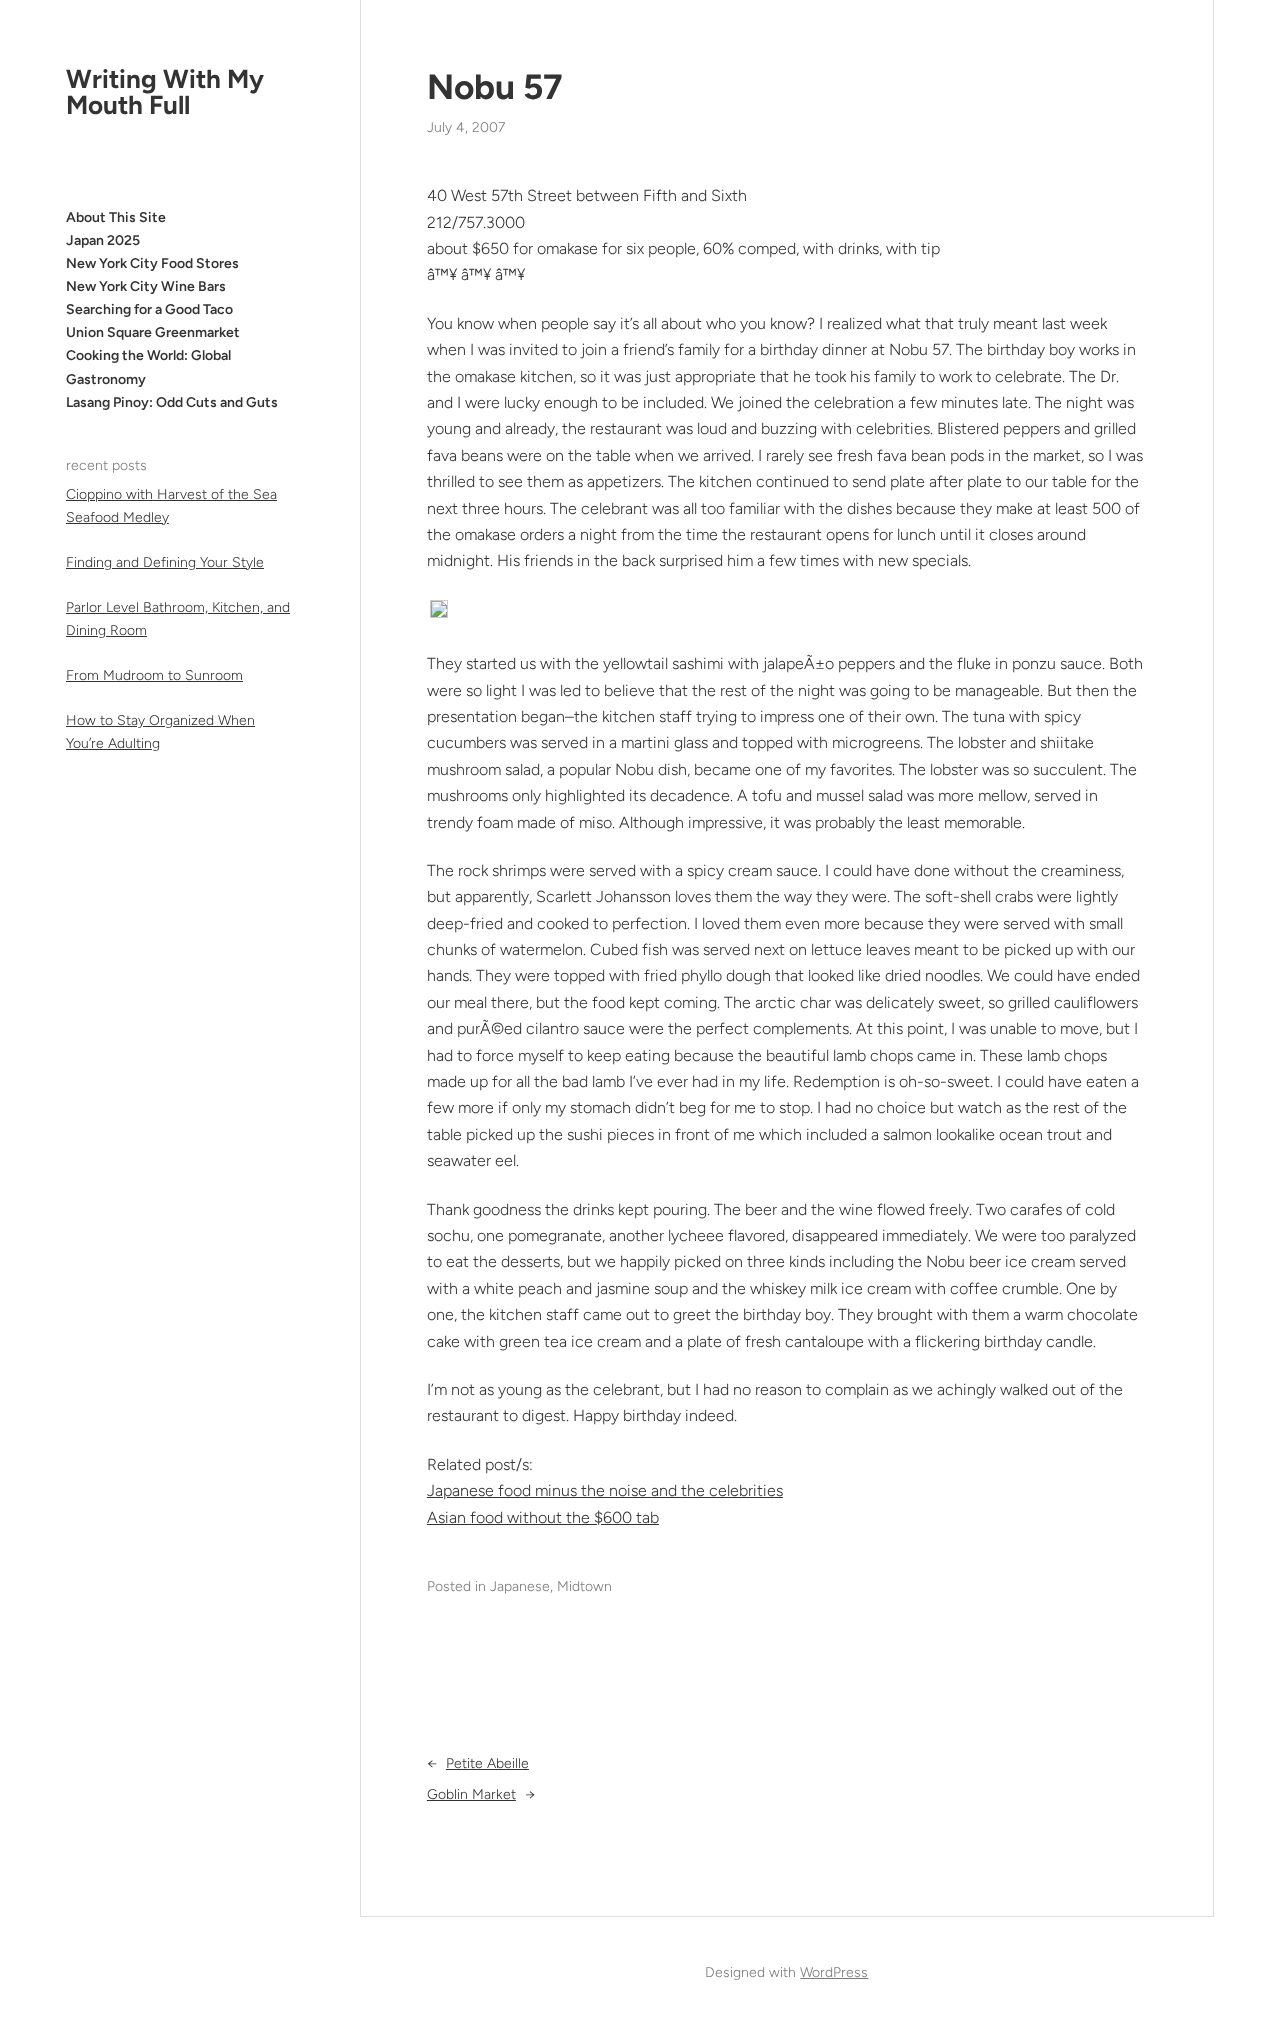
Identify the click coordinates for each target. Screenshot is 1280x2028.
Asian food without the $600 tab (543, 1517)
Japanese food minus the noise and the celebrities (605, 1490)
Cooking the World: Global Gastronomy (148, 368)
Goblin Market (471, 1794)
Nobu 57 (495, 87)
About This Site (116, 217)
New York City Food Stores (152, 263)
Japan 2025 (103, 240)
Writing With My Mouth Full (165, 92)
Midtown (584, 1586)
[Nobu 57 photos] (439, 612)
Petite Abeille (487, 1763)
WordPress (834, 1972)
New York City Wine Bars (146, 286)
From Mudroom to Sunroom (154, 675)
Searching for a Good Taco (149, 309)
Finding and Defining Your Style (165, 562)
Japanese (520, 1586)
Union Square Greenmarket (153, 332)
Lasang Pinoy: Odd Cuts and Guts (172, 402)
